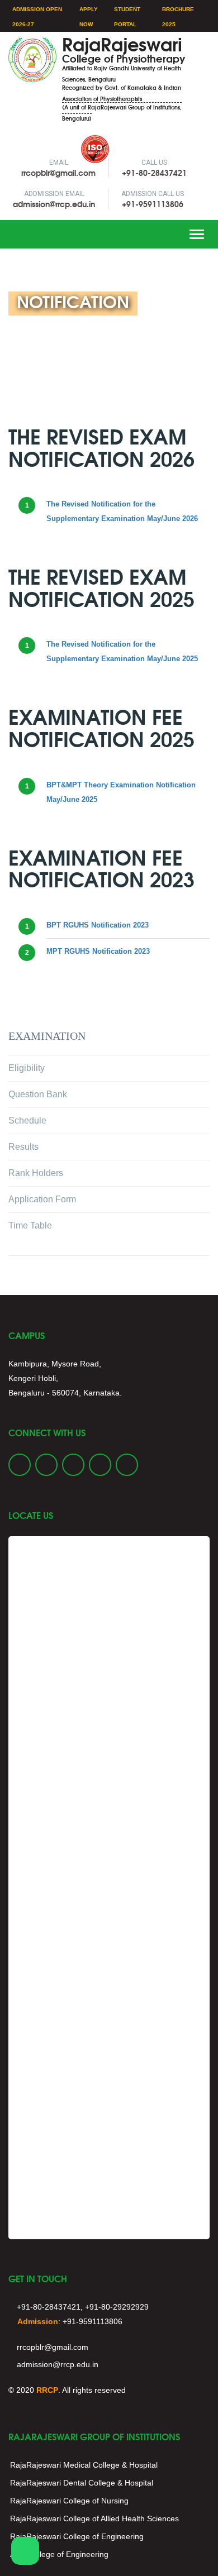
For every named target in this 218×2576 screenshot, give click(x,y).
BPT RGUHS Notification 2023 (98, 925)
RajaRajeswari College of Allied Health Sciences (94, 2518)
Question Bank (38, 1094)
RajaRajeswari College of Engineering (77, 2536)
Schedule (27, 1120)
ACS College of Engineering (59, 2554)
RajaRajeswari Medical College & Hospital (84, 2465)
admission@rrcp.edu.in (54, 204)
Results (23, 1147)
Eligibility (27, 1068)
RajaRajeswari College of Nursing (69, 2501)
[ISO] (23, 137)
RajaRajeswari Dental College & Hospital (82, 2483)
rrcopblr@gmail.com (58, 173)
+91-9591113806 (153, 204)
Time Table (30, 1225)
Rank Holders (36, 1173)
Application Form (42, 1199)
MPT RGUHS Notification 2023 (98, 951)
